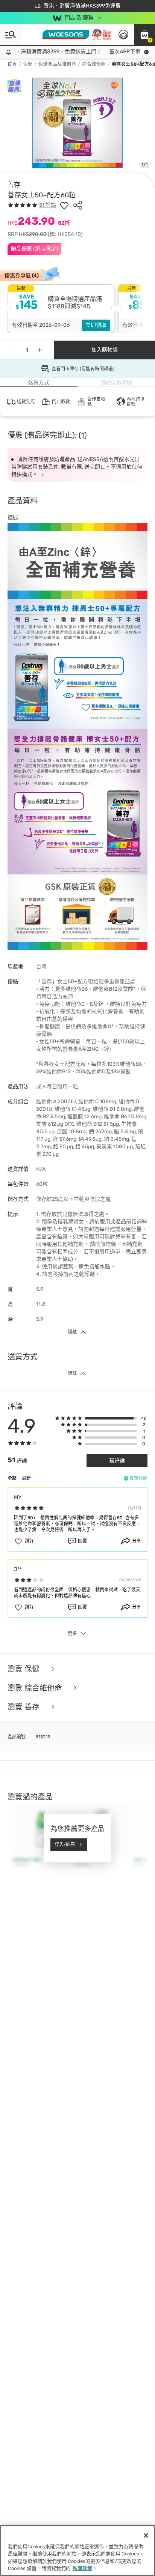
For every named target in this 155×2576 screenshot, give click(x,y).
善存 (14, 185)
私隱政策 (82, 2568)
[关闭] (146, 2535)
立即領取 (96, 325)
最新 (26, 1478)
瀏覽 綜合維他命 (36, 1688)
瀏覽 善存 (24, 1707)
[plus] (40, 350)
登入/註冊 (65, 1845)
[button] (144, 35)
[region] (77, 2550)
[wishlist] (64, 205)
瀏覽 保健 (24, 1669)
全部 (12, 1478)
